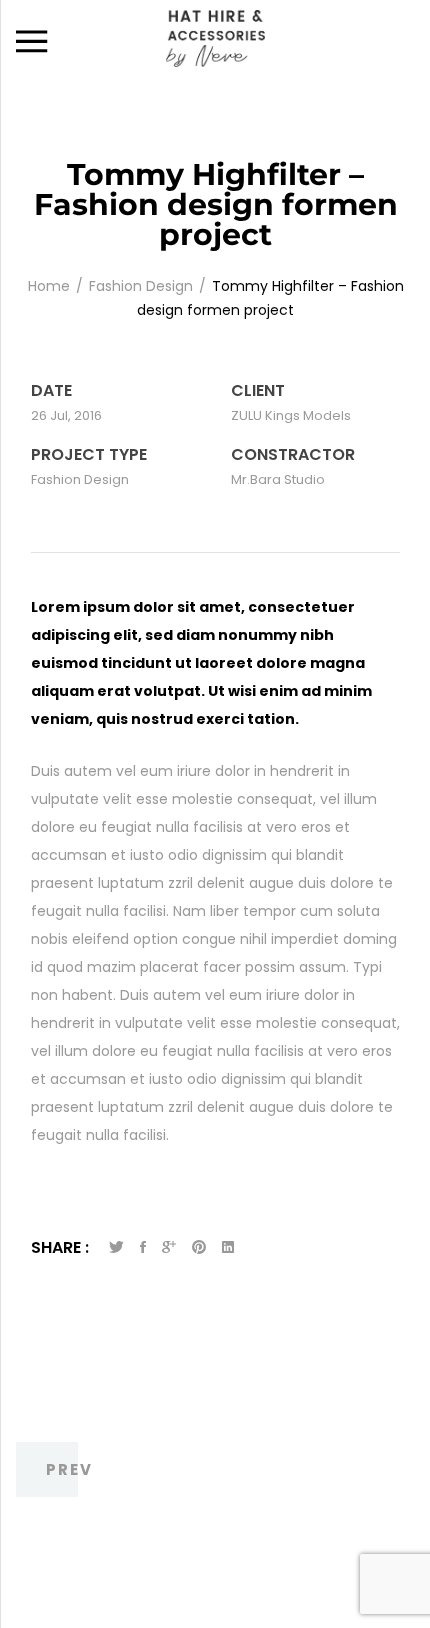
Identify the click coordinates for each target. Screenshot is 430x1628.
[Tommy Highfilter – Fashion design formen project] (143, 1247)
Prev (69, 1469)
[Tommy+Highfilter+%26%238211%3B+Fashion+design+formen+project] (116, 1247)
